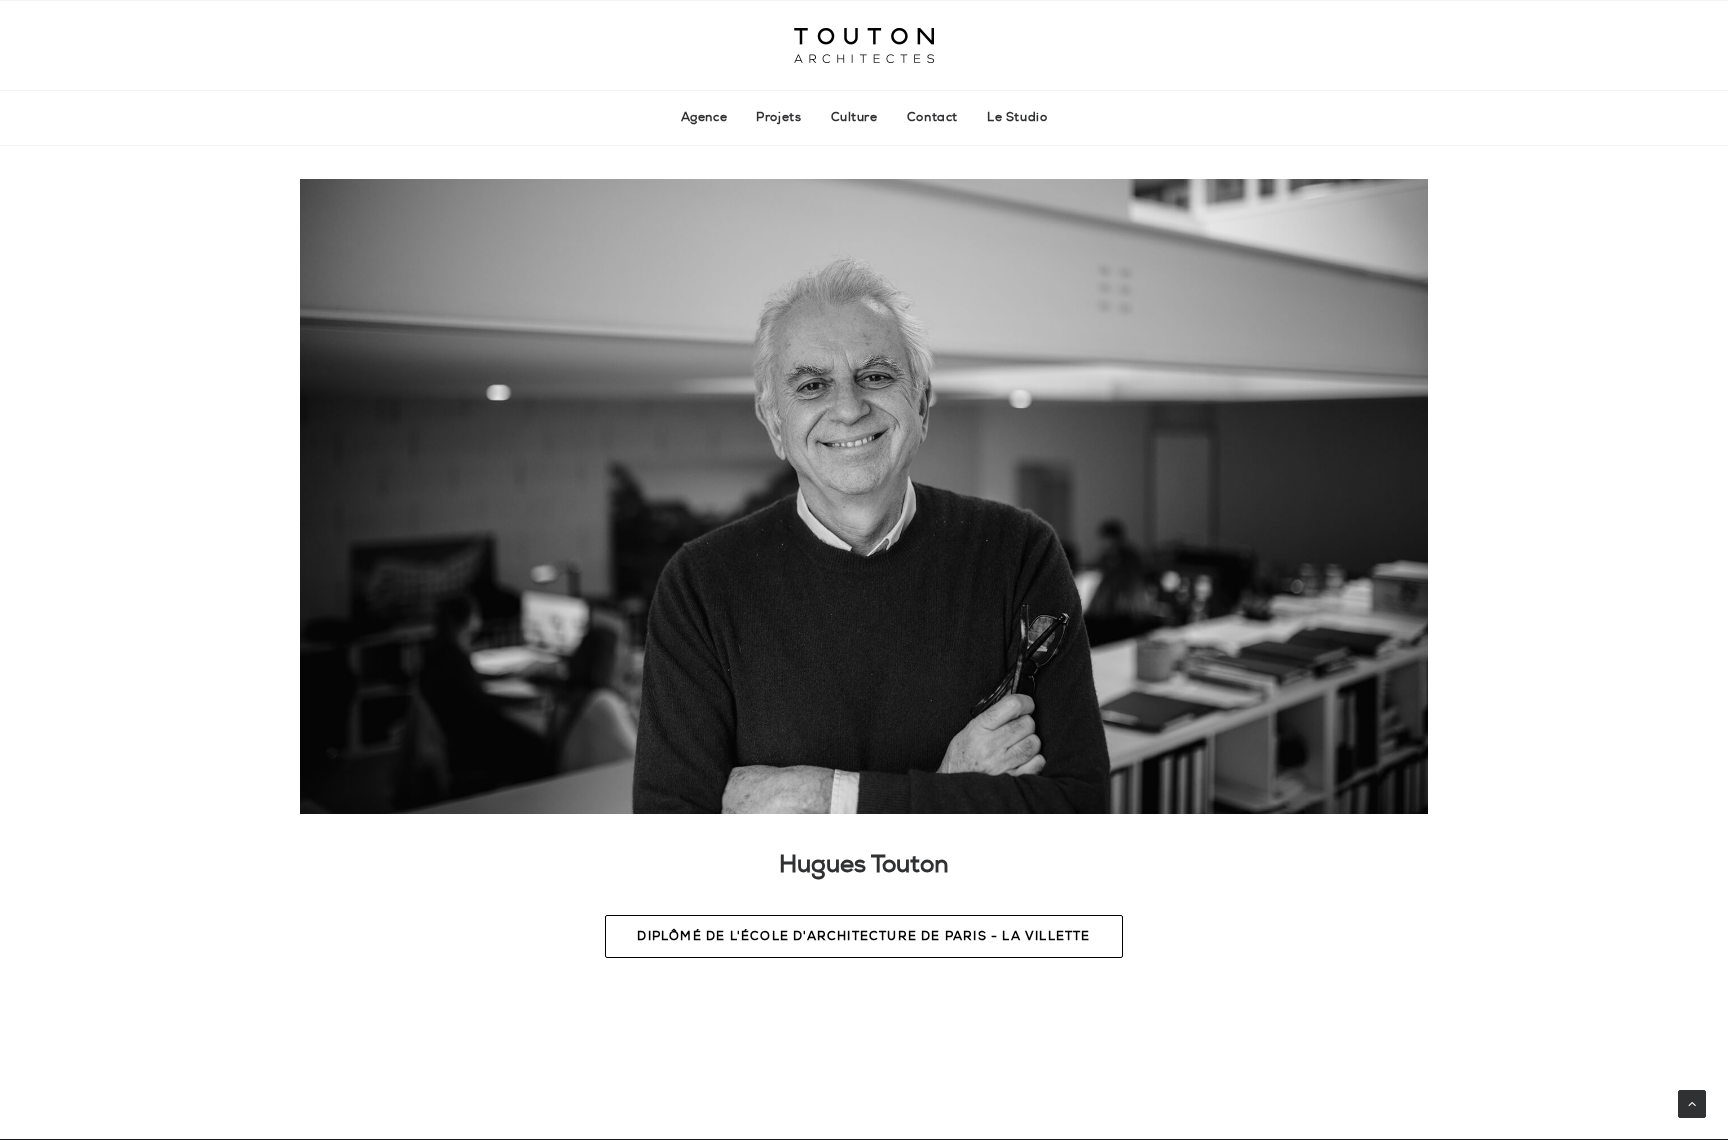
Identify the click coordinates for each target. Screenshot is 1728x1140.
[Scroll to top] (1692, 1102)
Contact (932, 117)
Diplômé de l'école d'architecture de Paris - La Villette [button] (863, 936)
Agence (704, 117)
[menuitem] (711, 118)
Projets (778, 117)
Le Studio (1017, 117)
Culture (854, 117)
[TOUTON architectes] (864, 45)
